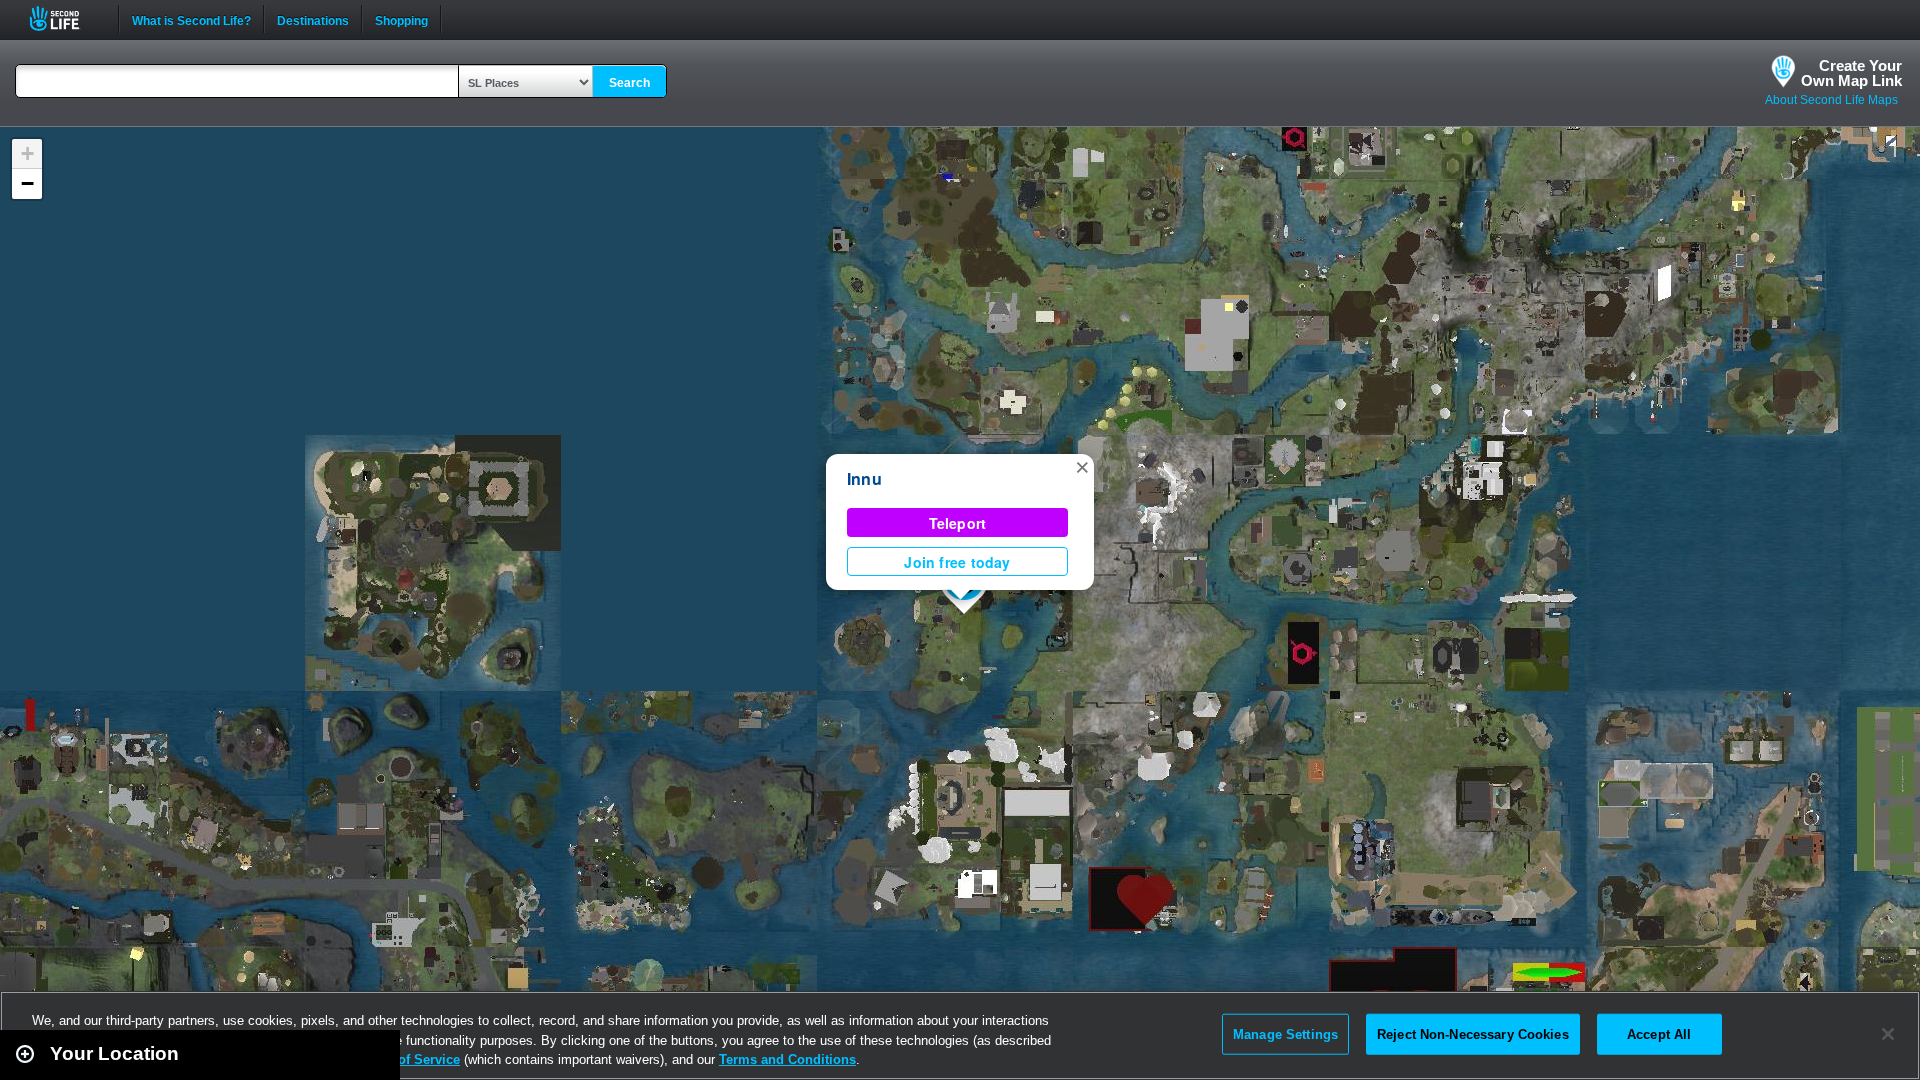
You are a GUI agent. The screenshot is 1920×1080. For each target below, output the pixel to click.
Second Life (65, 18)
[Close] (1888, 1034)
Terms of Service (408, 1059)
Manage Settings (1285, 1033)
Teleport (958, 523)
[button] (1082, 466)
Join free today (957, 562)
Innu (864, 478)
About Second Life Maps (1831, 100)
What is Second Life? (191, 19)
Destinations (313, 19)
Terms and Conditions (787, 1059)
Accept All (1659, 1033)
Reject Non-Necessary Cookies (1473, 1033)
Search (629, 83)
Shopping (401, 19)
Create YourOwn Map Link (1851, 73)
